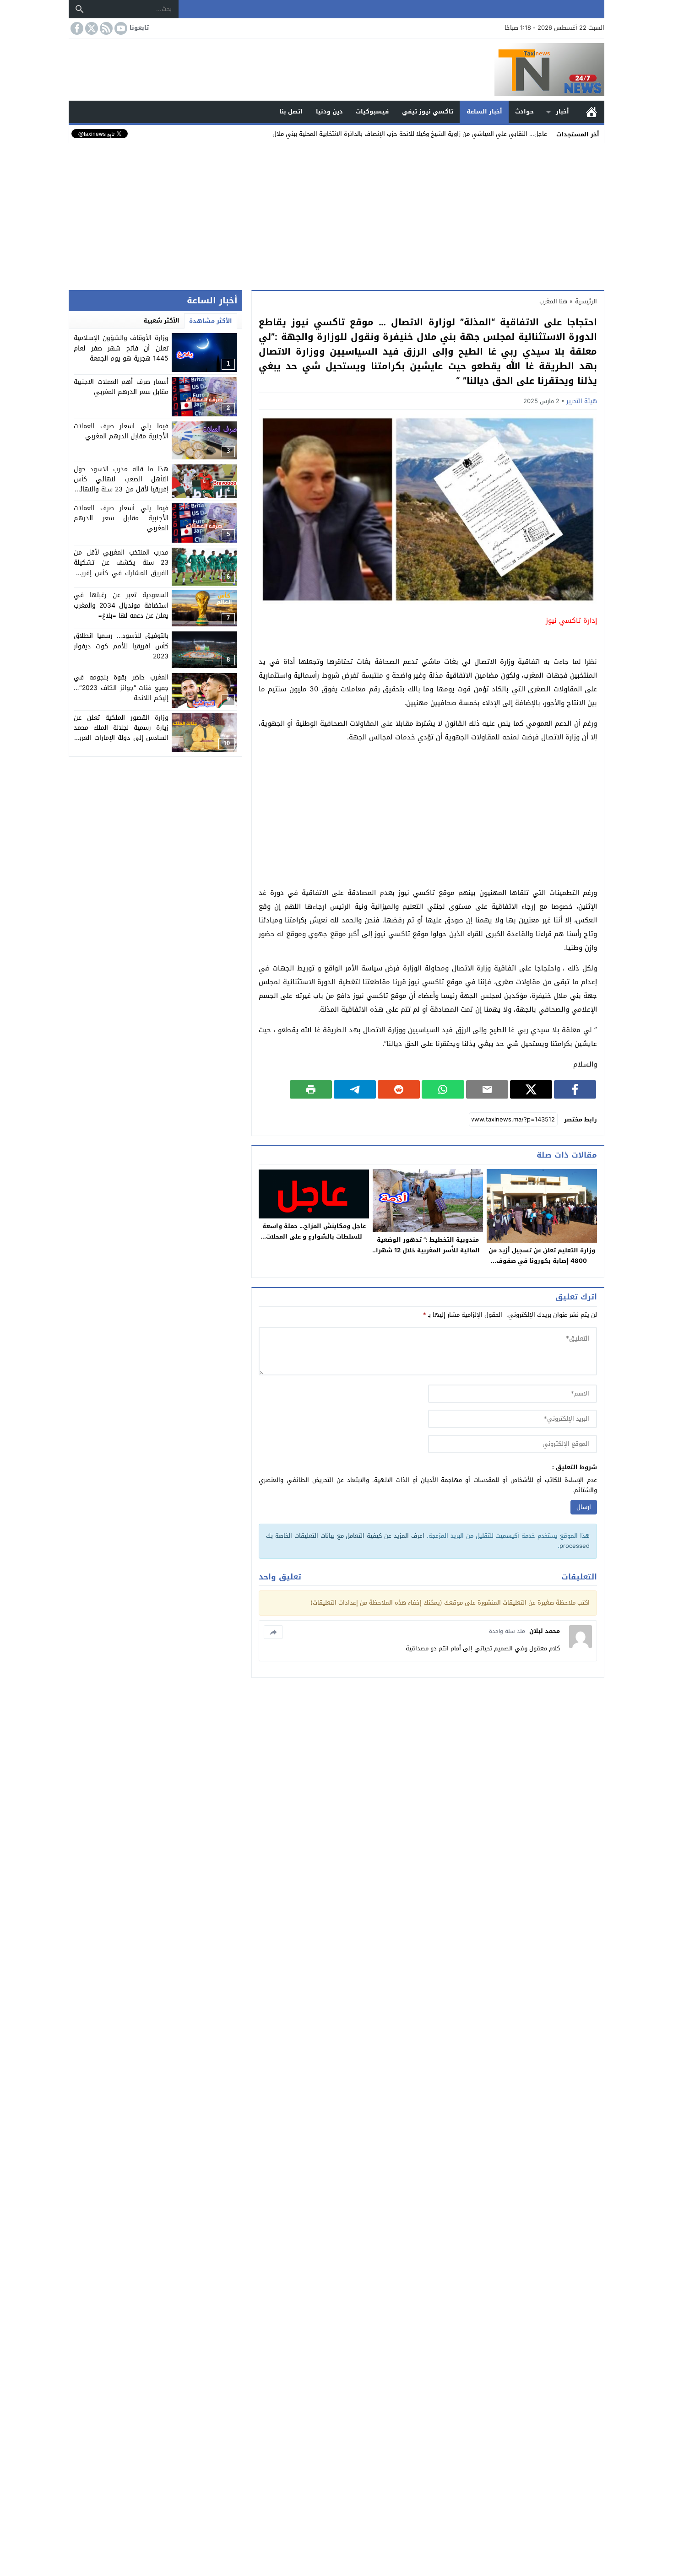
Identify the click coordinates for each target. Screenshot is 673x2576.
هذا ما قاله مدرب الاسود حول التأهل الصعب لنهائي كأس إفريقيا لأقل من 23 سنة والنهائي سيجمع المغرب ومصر (121, 485)
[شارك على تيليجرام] (355, 1089)
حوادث (524, 111)
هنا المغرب (553, 301)
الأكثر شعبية (161, 321)
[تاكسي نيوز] (336, 70)
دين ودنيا (329, 111)
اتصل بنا (291, 111)
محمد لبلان (545, 1631)
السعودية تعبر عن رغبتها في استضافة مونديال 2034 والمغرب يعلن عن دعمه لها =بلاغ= (121, 605)
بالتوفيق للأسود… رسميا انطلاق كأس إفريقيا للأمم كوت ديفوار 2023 (121, 647)
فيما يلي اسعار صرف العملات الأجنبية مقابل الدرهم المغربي (121, 431)
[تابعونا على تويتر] (91, 28)
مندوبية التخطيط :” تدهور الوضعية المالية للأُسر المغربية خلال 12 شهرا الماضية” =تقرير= (428, 1250)
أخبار (562, 111)
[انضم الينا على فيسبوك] (76, 28)
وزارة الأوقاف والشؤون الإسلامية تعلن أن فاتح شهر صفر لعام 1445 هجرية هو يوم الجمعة (121, 348)
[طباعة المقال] (311, 1089)
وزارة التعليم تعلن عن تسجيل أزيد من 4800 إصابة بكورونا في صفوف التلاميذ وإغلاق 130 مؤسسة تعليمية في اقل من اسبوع (542, 1266)
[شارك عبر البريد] (487, 1089)
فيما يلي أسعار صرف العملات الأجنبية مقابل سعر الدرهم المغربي (121, 518)
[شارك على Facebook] (575, 1089)
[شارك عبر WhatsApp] (443, 1089)
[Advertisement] (336, 215)
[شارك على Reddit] (399, 1089)
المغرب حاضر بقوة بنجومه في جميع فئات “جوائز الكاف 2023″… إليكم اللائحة (121, 688)
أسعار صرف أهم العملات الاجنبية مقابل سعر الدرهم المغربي (121, 387)
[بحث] (80, 9)
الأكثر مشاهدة (211, 321)
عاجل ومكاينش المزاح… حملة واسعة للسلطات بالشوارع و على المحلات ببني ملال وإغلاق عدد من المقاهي (314, 1237)
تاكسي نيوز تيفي (428, 111)
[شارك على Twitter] (531, 1089)
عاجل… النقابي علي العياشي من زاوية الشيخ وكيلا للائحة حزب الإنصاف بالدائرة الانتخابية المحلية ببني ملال (410, 134)
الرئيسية (592, 112)
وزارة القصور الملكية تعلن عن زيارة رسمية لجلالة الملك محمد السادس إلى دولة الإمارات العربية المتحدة (121, 733)
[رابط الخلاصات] (105, 28)
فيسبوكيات (372, 111)
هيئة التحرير (582, 401)
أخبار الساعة (484, 111)
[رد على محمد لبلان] (273, 1632)
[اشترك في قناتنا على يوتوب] (120, 28)
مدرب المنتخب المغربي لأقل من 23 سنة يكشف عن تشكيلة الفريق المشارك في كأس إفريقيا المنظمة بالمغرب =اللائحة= (121, 568)
